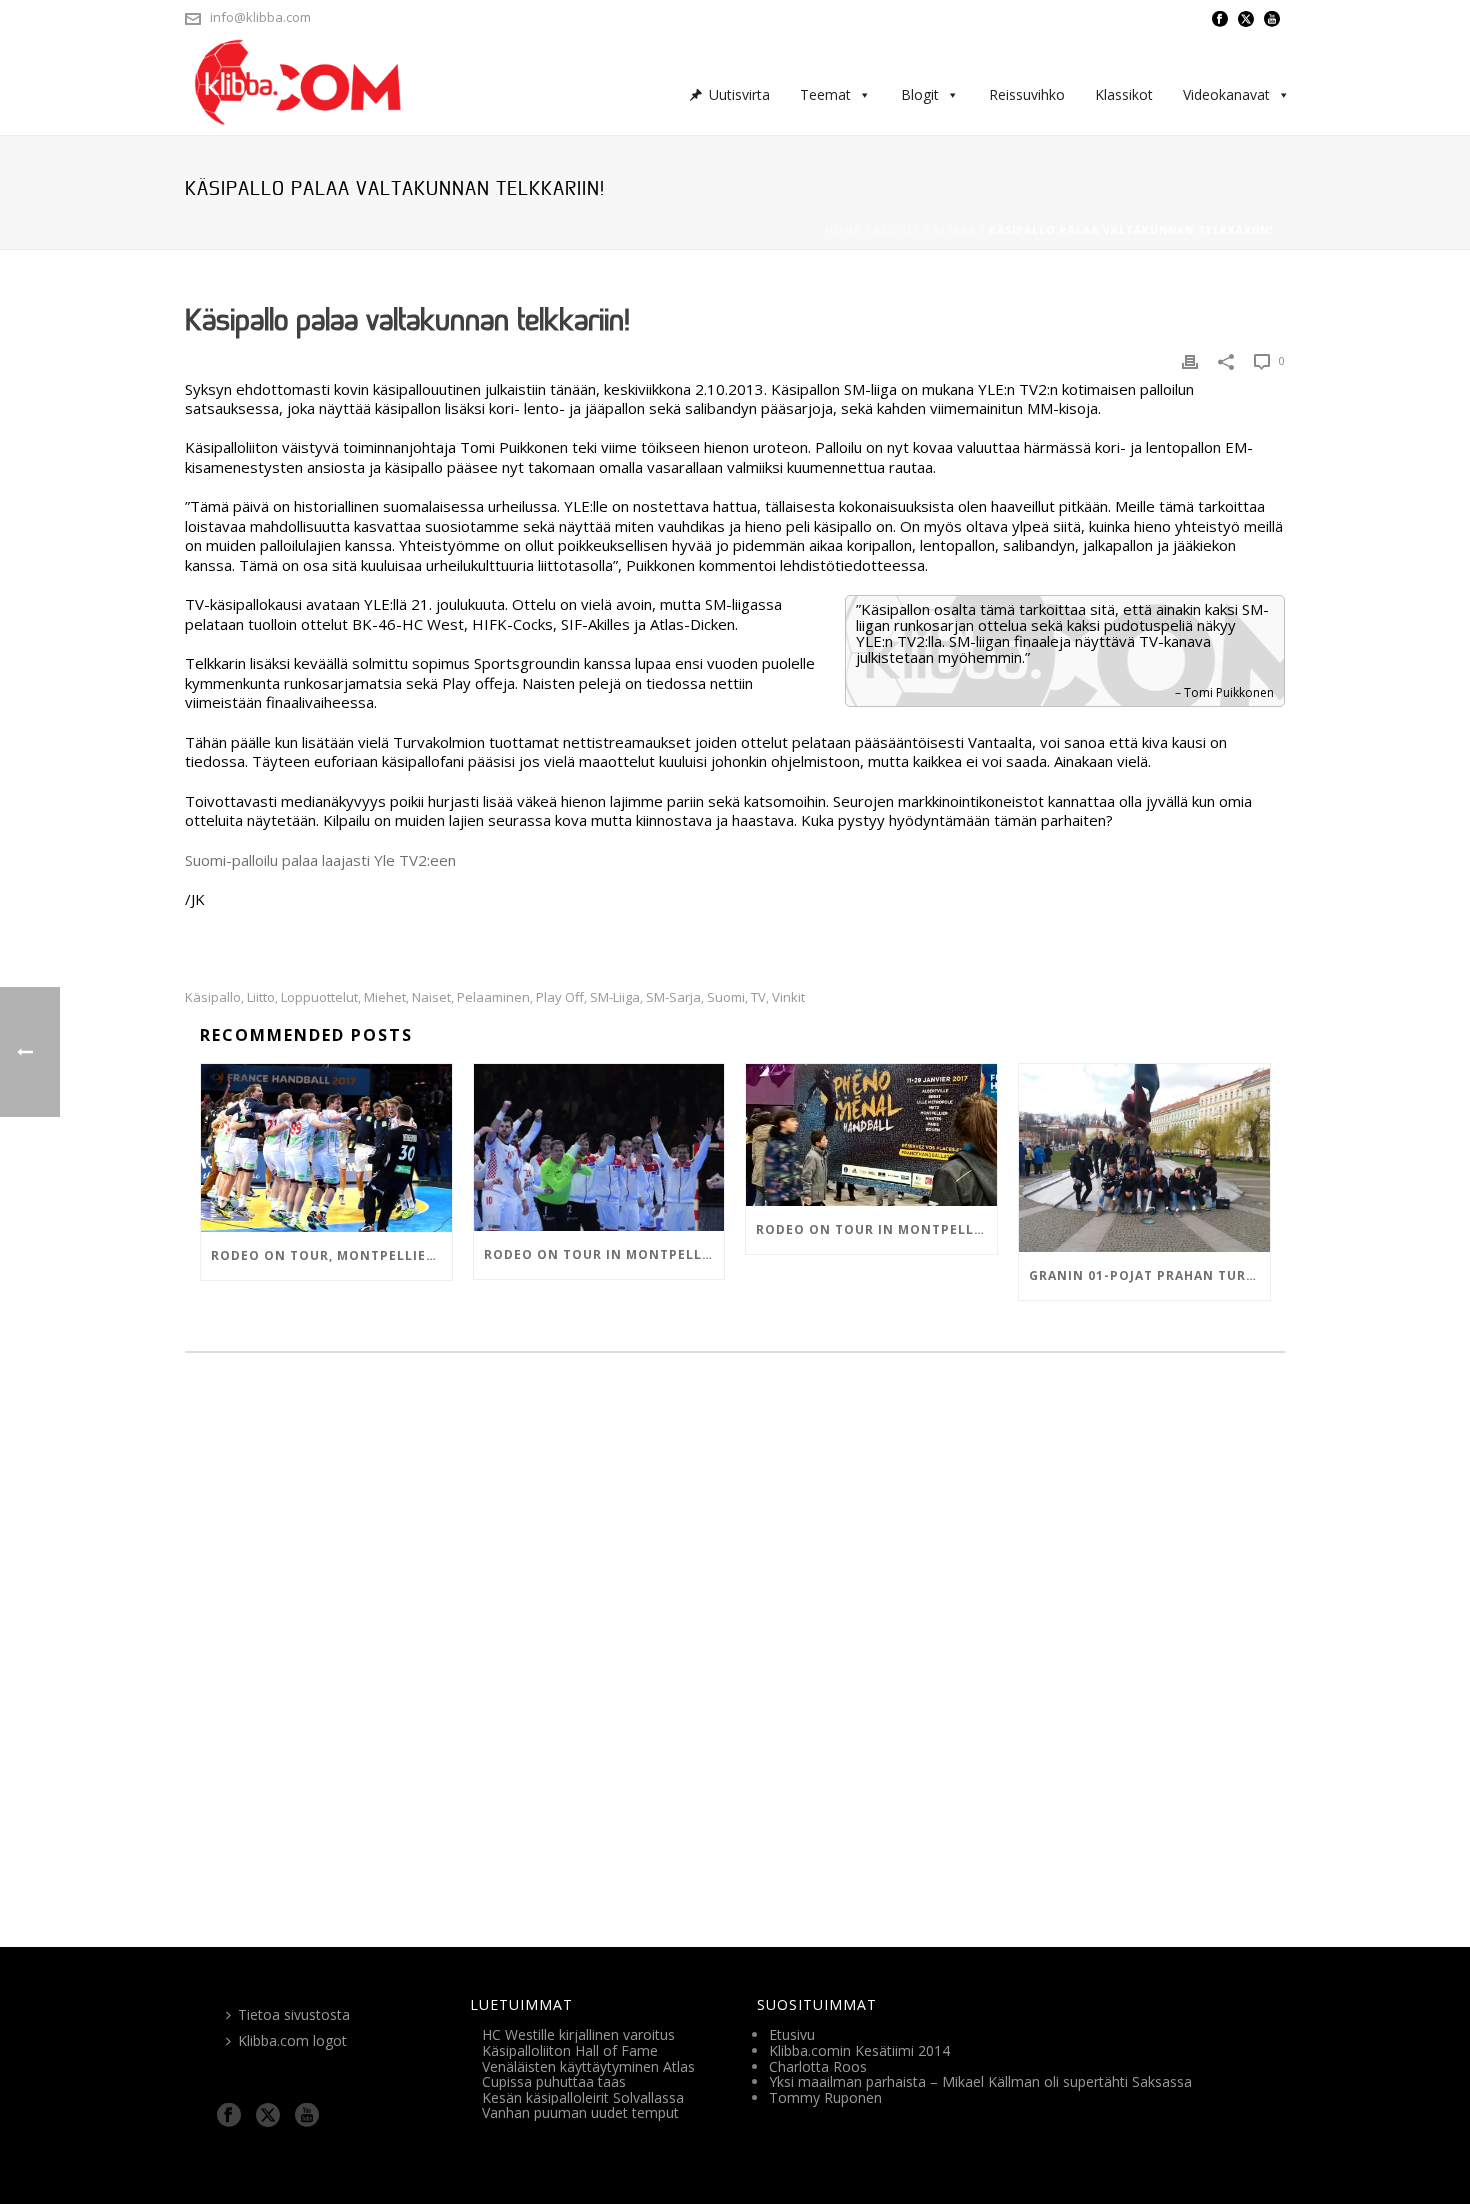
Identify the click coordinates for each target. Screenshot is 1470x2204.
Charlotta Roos (818, 2066)
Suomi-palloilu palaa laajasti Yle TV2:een (320, 860)
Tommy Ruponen (825, 2097)
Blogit (920, 94)
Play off (560, 997)
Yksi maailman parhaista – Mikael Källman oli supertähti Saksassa (980, 2081)
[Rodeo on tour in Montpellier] (871, 1134)
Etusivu (792, 2034)
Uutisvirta (739, 94)
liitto (261, 997)
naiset (431, 997)
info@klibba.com (260, 17)
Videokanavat (1226, 94)
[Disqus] (735, 1643)
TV (758, 997)
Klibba (954, 230)
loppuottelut (319, 997)
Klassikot (1124, 94)
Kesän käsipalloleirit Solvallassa (583, 2097)
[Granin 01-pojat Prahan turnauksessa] (1144, 1158)
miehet (385, 997)
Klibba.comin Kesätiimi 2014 (859, 2050)
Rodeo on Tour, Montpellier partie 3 (331, 1255)
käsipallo (213, 997)
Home (843, 230)
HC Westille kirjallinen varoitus (578, 2034)
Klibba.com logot (292, 2040)
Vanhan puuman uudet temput (580, 2112)
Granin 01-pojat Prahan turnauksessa (1149, 1275)
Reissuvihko (1027, 94)
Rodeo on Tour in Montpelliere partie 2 (604, 1254)
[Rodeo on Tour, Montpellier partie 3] (326, 1147)
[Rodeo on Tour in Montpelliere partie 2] (599, 1147)
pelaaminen (493, 997)
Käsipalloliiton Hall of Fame (570, 2050)
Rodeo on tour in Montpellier (876, 1229)
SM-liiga (615, 997)
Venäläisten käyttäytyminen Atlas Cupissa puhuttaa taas (588, 2074)
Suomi (726, 997)
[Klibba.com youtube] (307, 2116)
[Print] (1190, 361)
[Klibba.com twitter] (268, 2116)
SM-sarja (673, 997)
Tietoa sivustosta (294, 2014)
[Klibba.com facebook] (229, 2116)
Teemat (825, 94)
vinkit (788, 997)
